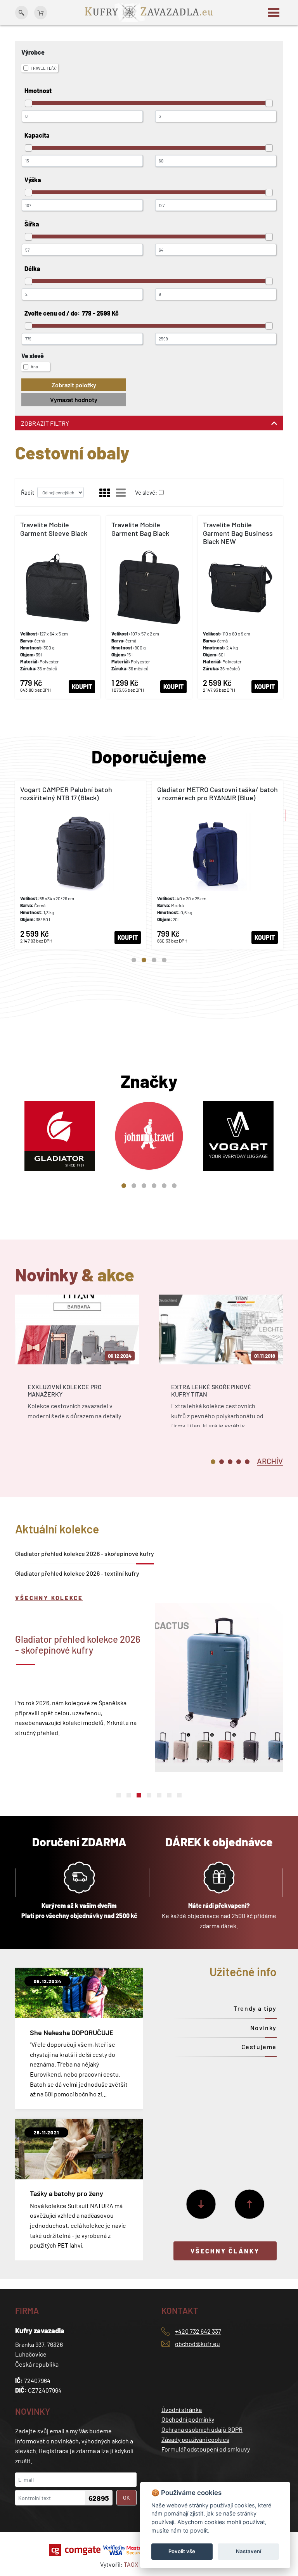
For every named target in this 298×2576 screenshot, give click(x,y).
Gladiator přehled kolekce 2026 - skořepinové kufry (85, 1553)
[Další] (201, 2204)
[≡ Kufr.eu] (149, 12)
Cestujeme (259, 2047)
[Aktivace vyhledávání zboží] (22, 13)
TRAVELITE (43, 68)
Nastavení (249, 2551)
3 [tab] (154, 960)
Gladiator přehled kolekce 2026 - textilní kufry (77, 1573)
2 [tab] (144, 960)
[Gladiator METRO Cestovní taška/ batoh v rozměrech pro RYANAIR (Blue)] (217, 865)
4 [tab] (164, 960)
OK (126, 2497)
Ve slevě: (146, 492)
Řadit (28, 492)
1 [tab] (134, 960)
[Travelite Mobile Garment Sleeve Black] (58, 607)
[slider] (29, 103)
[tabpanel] (81, 865)
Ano (34, 367)
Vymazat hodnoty (74, 400)
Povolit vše (182, 2551)
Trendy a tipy (255, 2008)
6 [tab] (174, 1186)
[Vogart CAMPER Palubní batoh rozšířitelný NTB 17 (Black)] (81, 865)
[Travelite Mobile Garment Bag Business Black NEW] (240, 607)
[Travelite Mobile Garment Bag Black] (149, 607)
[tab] (270, 1461)
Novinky (263, 2028)
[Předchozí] (249, 2204)
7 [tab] (179, 1795)
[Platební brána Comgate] (76, 2550)
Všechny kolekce (49, 1598)
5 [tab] (164, 1186)
